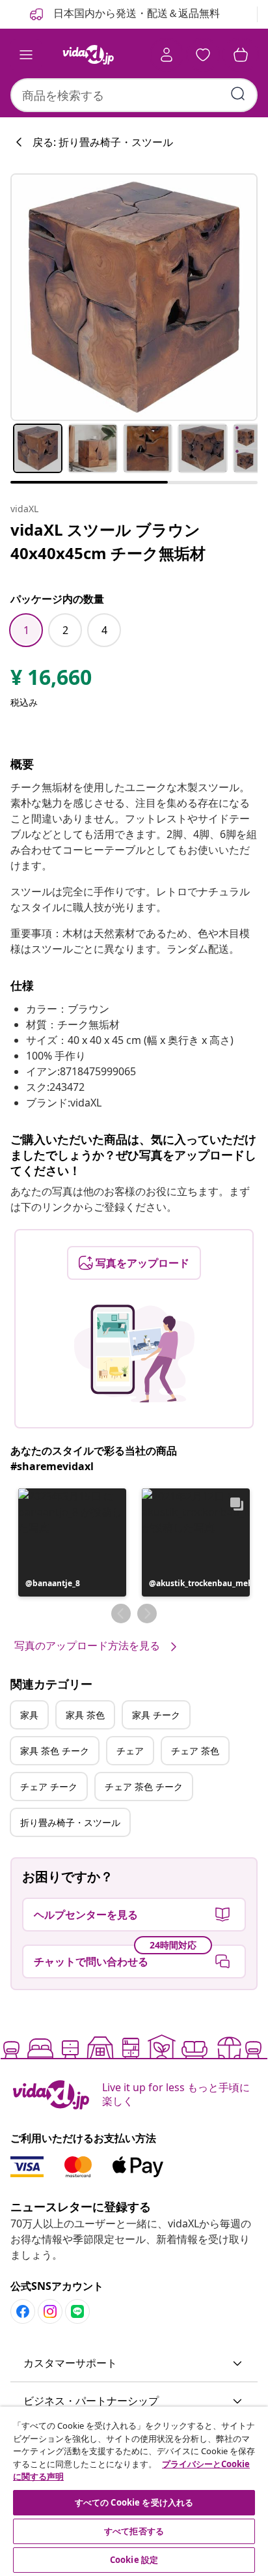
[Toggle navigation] (26, 55)
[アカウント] (167, 55)
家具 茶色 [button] (85, 1715)
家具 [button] (29, 1715)
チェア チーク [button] (49, 1787)
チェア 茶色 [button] (195, 1751)
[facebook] (23, 2311)
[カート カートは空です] (241, 55)
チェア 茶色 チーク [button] (144, 1787)
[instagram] (50, 2311)
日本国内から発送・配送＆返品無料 (135, 13)
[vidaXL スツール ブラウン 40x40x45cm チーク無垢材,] (134, 297)
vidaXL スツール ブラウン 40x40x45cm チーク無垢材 (108, 541)
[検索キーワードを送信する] (238, 94)
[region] (134, 2491)
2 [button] (65, 630)
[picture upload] (134, 1353)
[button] (72, 1542)
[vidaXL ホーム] (88, 55)
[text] (51, 680)
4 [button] (104, 630)
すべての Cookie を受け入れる (134, 2502)
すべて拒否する (134, 2531)
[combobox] (134, 95)
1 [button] (26, 630)
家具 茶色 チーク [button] (55, 1751)
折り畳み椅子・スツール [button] (70, 1822)
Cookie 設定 (134, 2560)
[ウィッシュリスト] (203, 55)
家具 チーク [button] (156, 1715)
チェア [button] (130, 1751)
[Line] (77, 2311)
